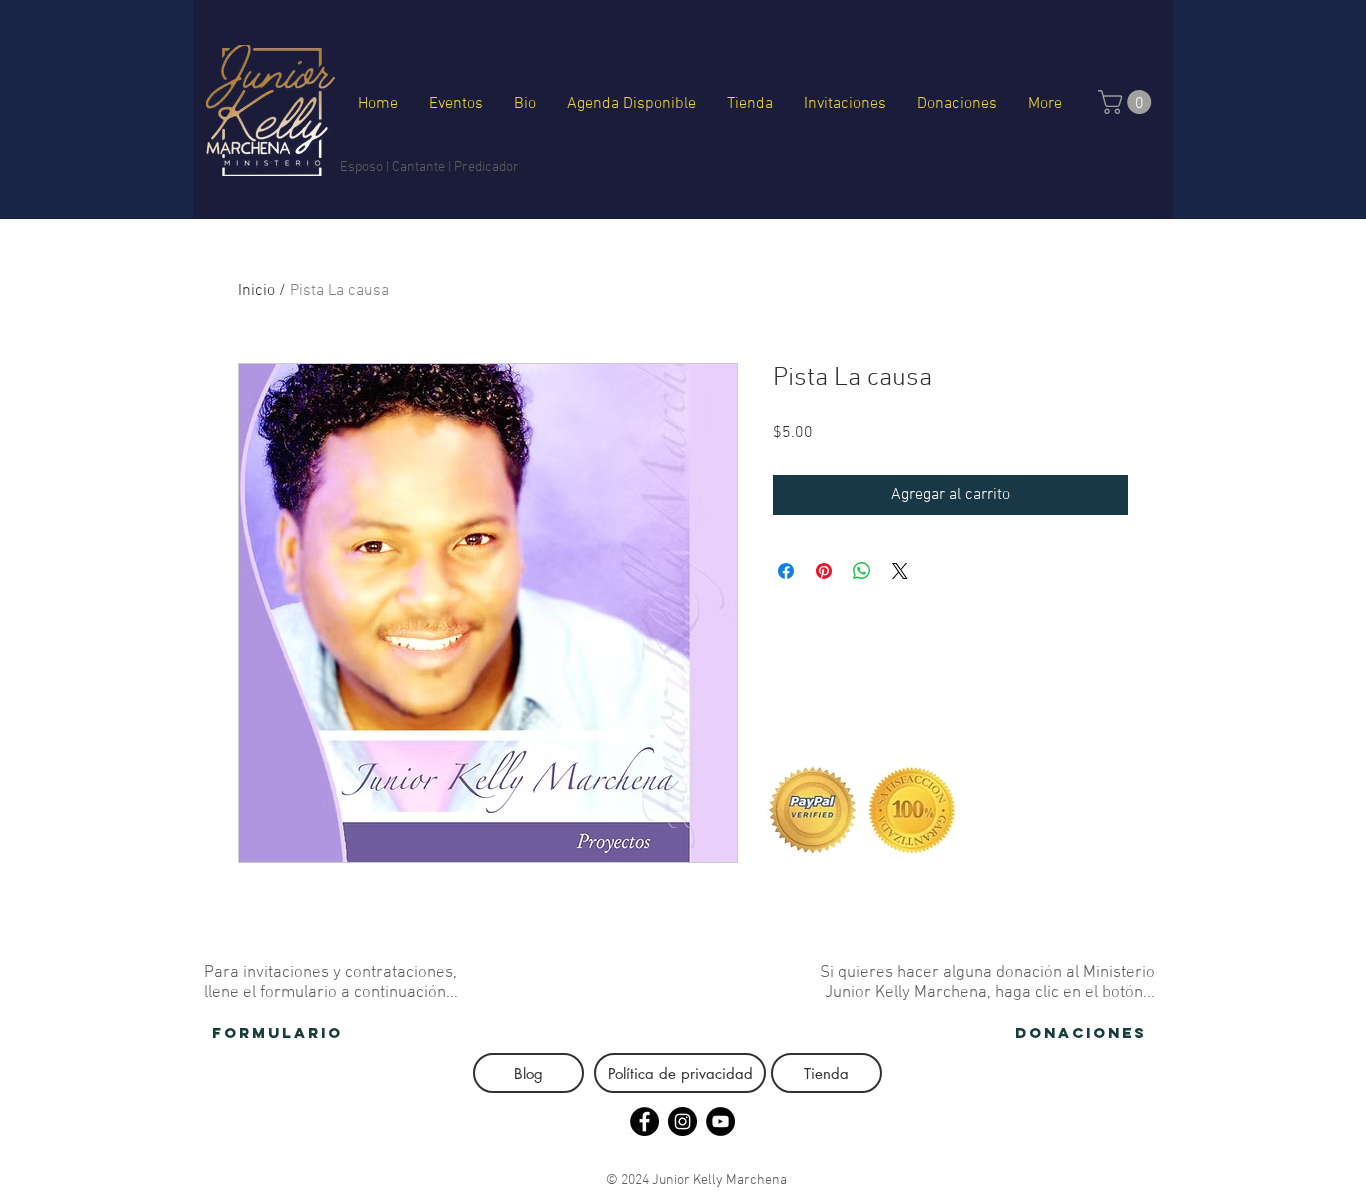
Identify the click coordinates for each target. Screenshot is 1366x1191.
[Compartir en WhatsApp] (862, 571)
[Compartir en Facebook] (786, 571)
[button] (1127, 102)
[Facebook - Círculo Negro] (644, 1121)
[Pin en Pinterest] (824, 571)
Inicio (256, 291)
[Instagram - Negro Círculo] (682, 1121)
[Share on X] (900, 571)
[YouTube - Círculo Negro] (720, 1121)
